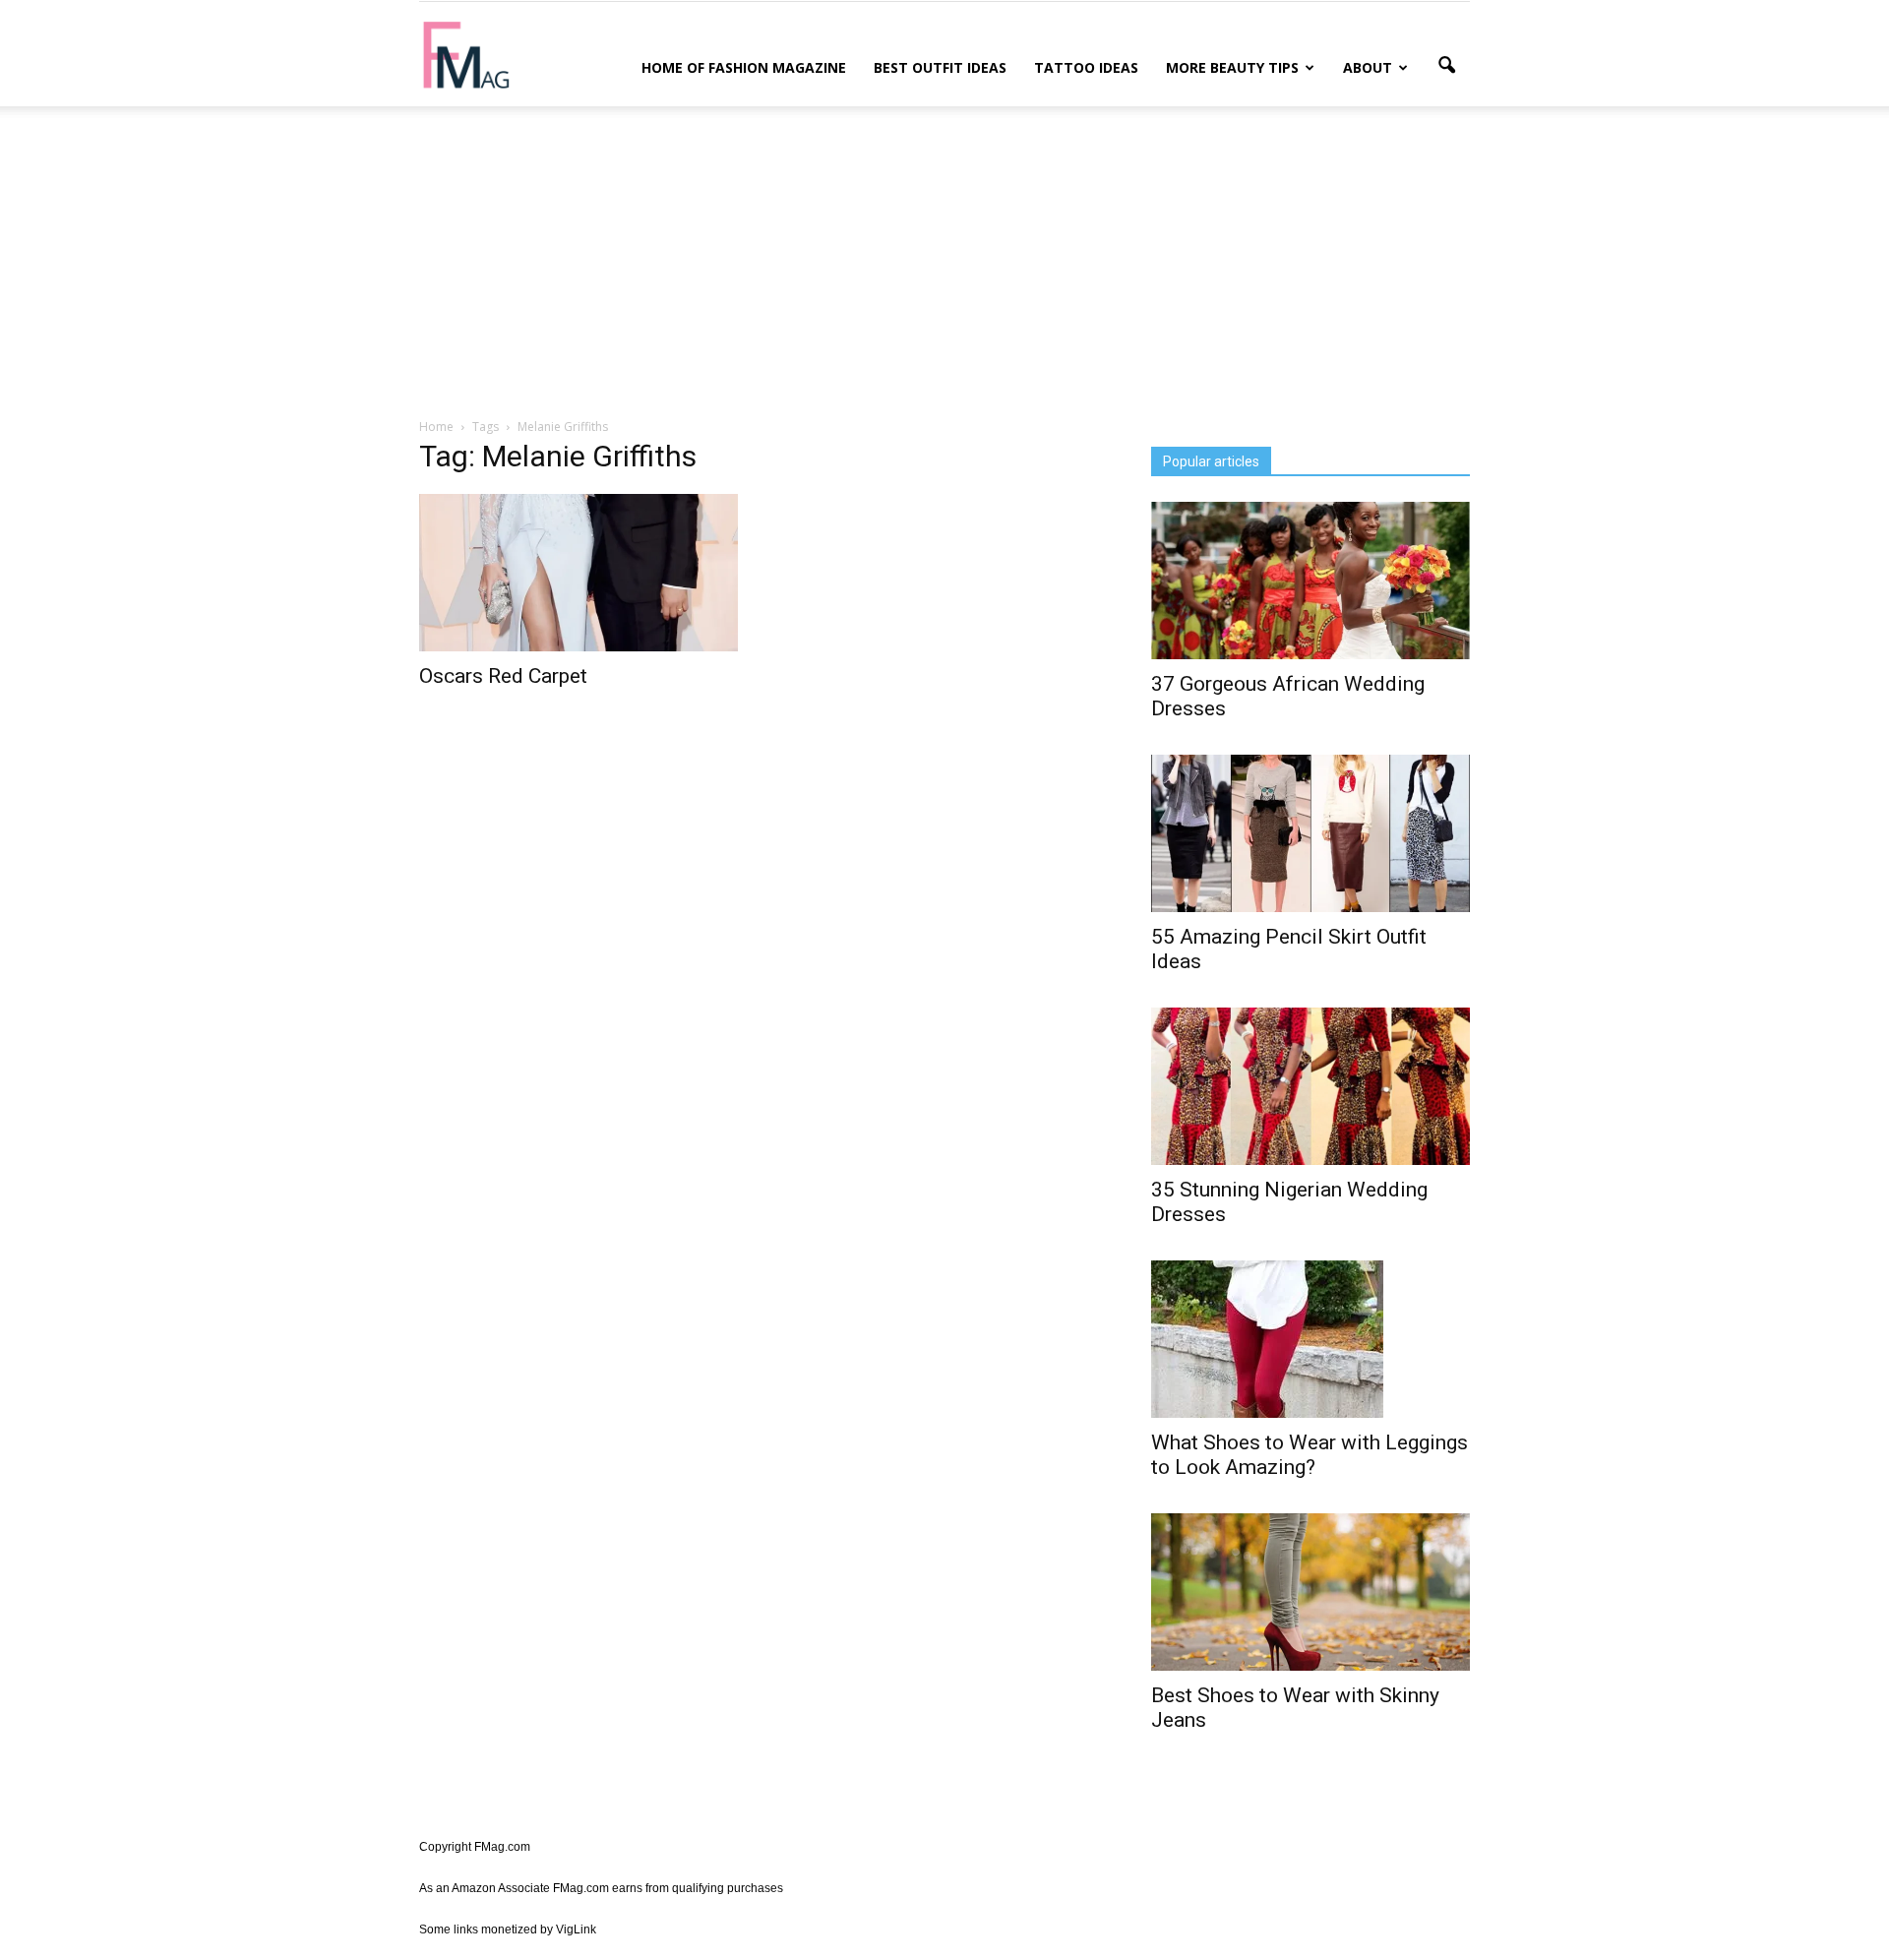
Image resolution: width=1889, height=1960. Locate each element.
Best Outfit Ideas (940, 67)
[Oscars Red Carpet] (579, 573)
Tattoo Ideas (1086, 67)
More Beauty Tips (1232, 67)
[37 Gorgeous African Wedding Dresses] (1310, 581)
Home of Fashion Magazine (744, 67)
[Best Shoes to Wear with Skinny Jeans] (1310, 1592)
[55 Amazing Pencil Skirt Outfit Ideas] (1310, 833)
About (1368, 67)
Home (436, 427)
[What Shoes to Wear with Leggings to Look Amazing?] (1310, 1339)
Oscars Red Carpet (503, 676)
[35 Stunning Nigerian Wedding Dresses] (1310, 1086)
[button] (1446, 66)
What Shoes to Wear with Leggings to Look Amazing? (1310, 1455)
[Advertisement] (944, 259)
